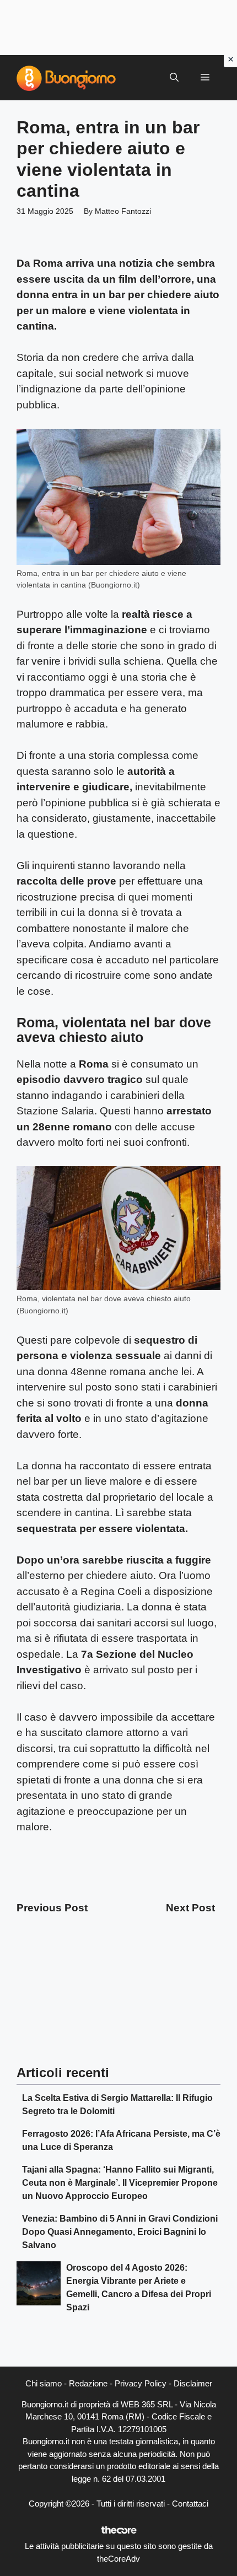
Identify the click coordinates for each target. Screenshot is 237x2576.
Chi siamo (44, 2383)
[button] (174, 78)
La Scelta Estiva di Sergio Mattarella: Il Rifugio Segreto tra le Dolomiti (117, 2105)
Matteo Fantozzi (123, 211)
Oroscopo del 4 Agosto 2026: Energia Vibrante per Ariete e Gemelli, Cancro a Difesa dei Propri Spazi (139, 2287)
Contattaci (190, 2504)
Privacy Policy (141, 2383)
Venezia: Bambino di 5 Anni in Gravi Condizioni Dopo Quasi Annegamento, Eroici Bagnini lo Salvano (120, 2232)
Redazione (88, 2383)
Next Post (190, 1908)
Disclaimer (193, 2383)
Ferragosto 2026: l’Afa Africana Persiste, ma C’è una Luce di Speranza (121, 2140)
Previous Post (52, 1908)
